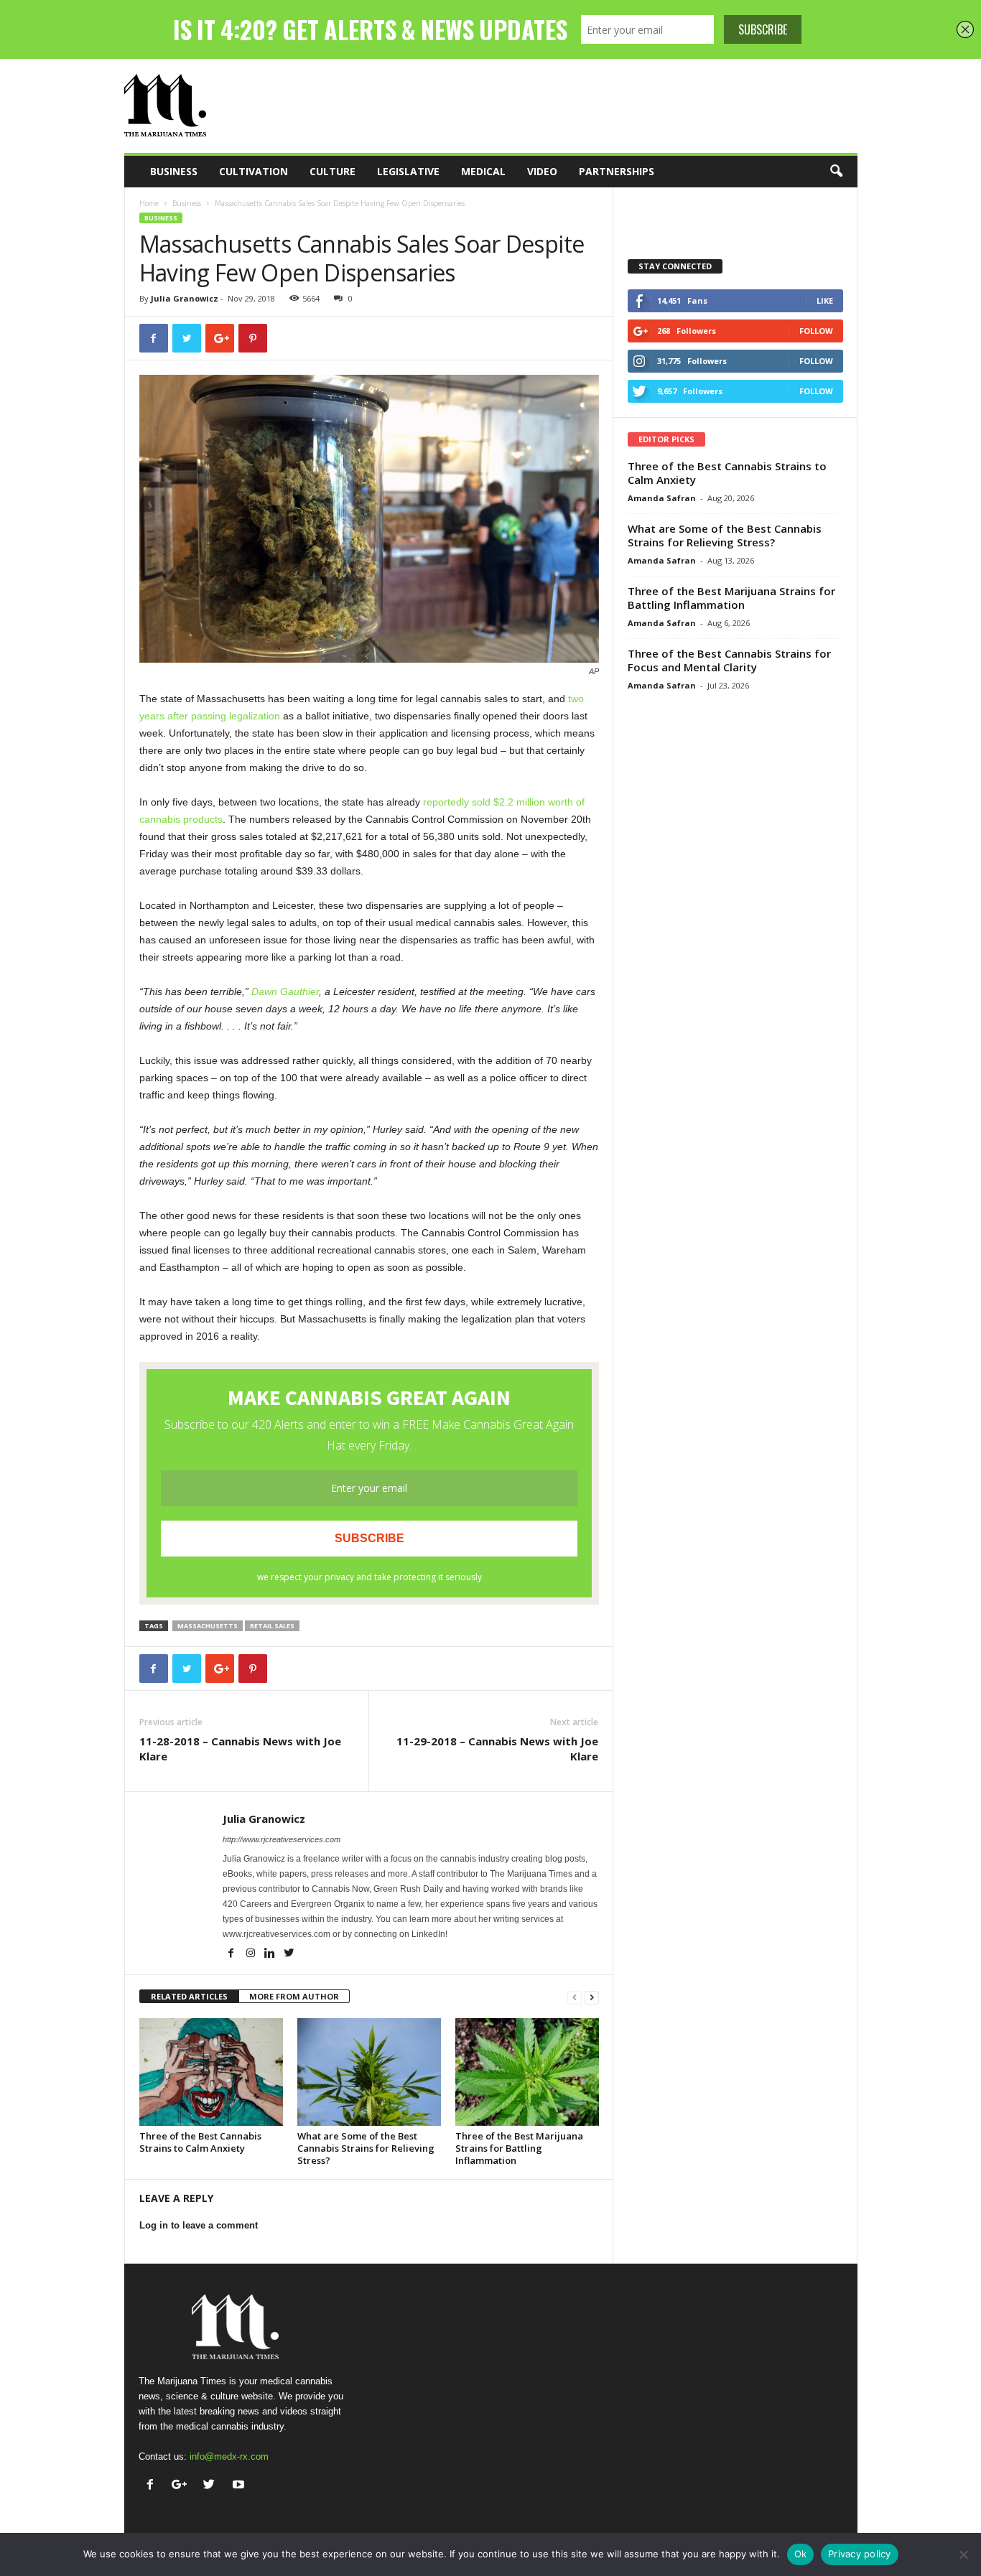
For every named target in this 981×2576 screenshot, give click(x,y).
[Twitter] (289, 1954)
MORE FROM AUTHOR (294, 1996)
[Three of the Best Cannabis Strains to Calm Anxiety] (211, 2072)
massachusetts (208, 1626)
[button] (836, 172)
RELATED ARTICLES (189, 1996)
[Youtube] (240, 2486)
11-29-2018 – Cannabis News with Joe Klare (497, 1749)
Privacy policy (860, 2554)
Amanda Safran (662, 498)
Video (542, 171)
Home (149, 203)
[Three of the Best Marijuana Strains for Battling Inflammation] (527, 2072)
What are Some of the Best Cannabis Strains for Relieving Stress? (366, 2148)
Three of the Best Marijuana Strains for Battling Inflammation (519, 2148)
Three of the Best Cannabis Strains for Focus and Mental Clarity (729, 660)
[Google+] (183, 2486)
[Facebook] (232, 1954)
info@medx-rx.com (229, 2456)
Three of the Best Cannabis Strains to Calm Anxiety (200, 2142)
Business (174, 171)
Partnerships (617, 171)
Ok (801, 2554)
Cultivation (254, 171)
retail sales (272, 1626)
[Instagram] (252, 1954)
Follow (816, 331)
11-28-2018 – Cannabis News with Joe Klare (240, 1749)
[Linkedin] (271, 1954)
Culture (333, 171)
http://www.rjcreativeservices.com (282, 1839)
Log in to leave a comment (199, 2225)
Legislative (408, 171)
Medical (483, 171)
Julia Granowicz (185, 298)
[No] (963, 2554)
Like (825, 300)
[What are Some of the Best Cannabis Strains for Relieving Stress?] (369, 2072)
